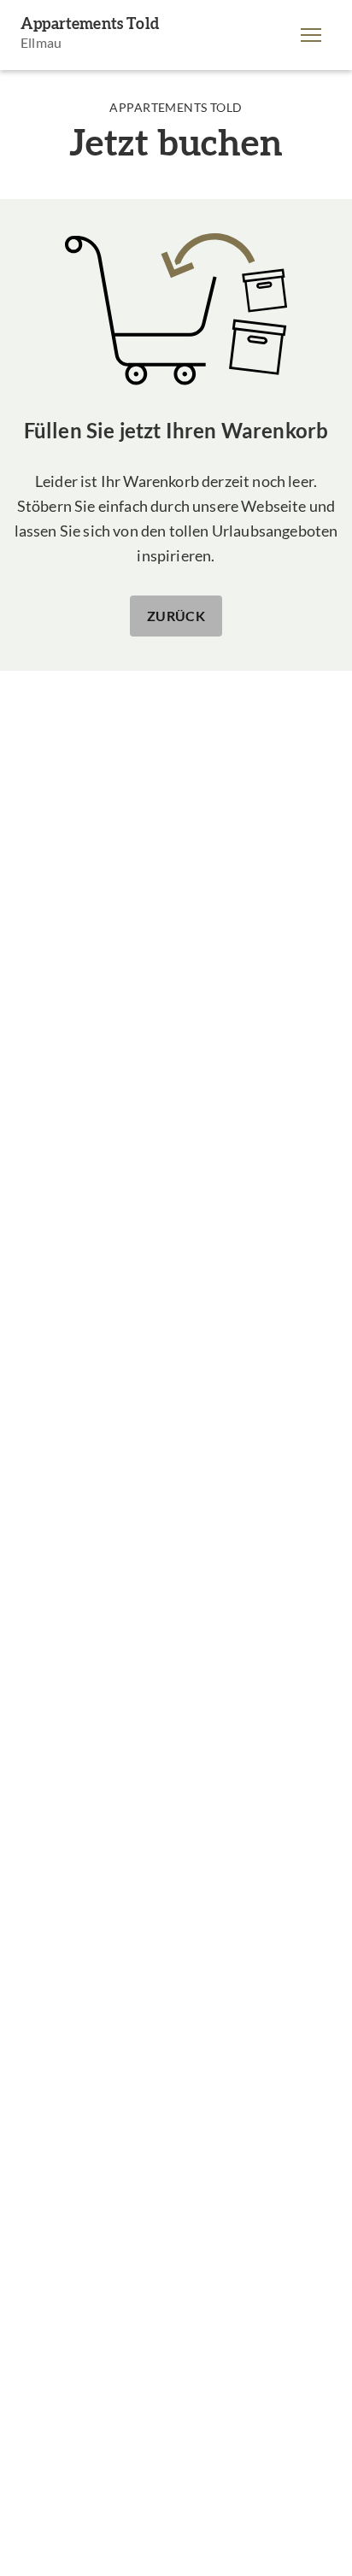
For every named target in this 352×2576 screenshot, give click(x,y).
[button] (311, 35)
